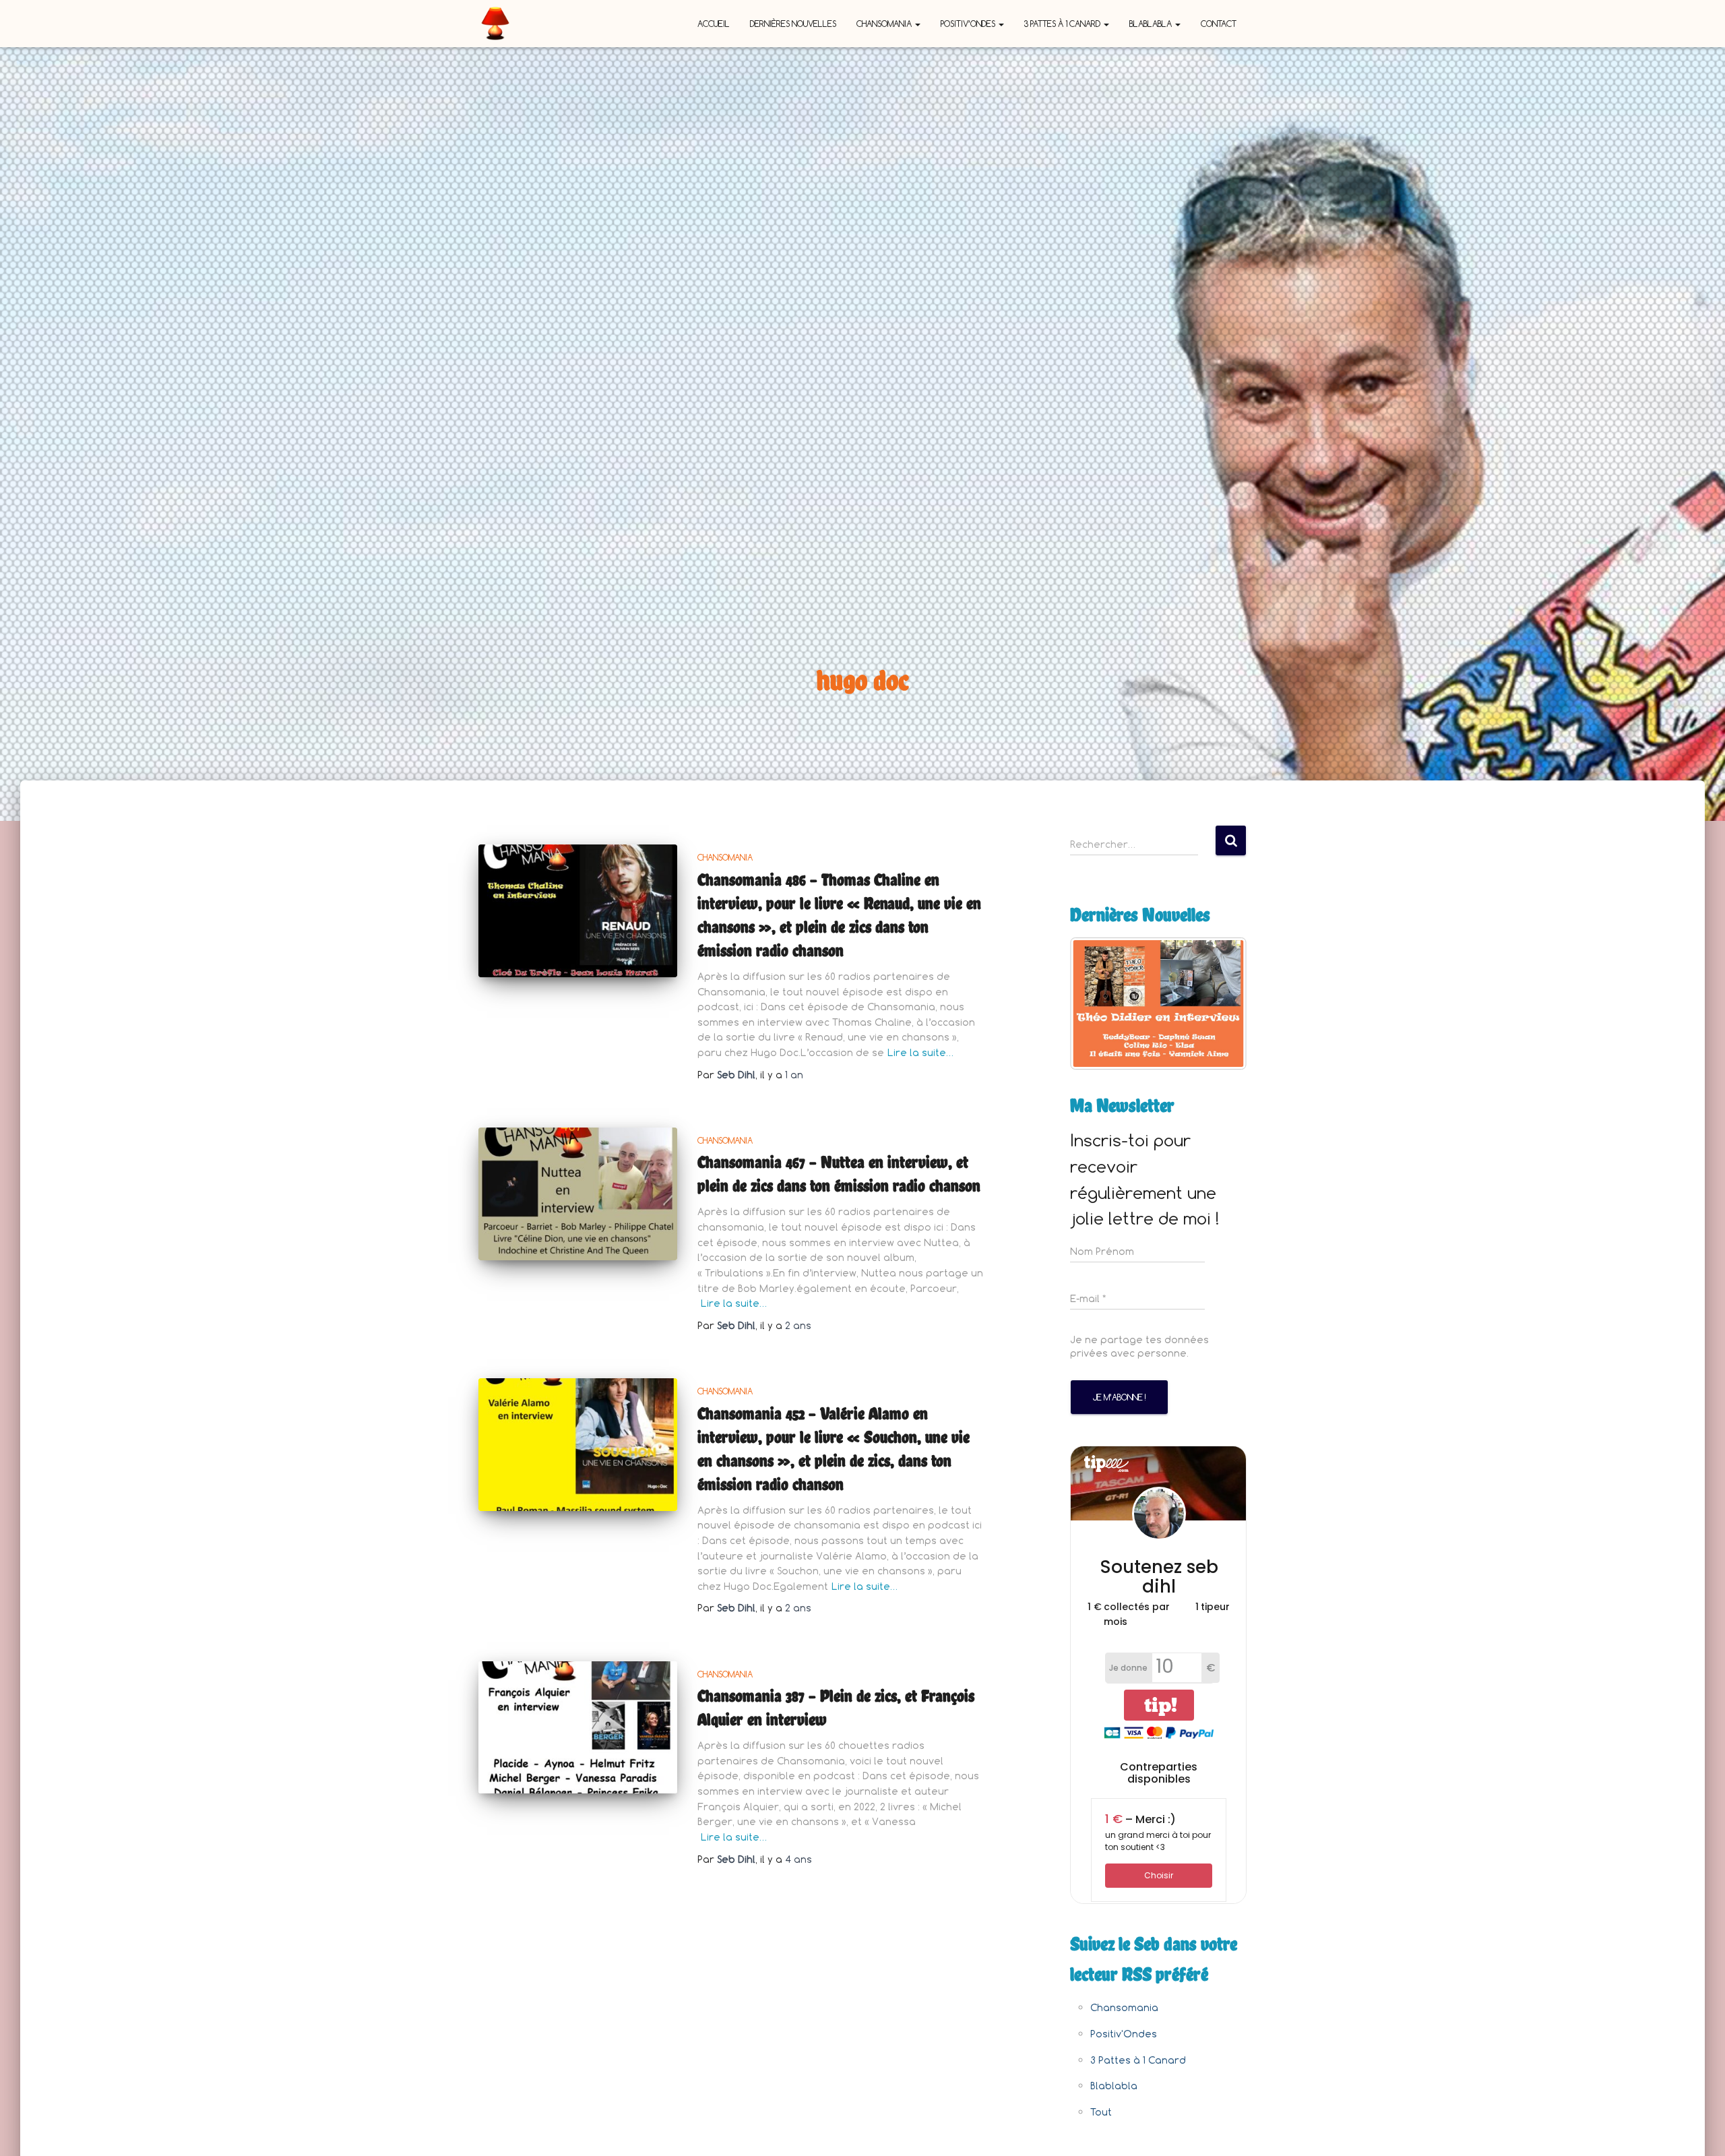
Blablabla (1152, 24)
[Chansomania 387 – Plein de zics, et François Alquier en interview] (578, 1728)
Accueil (714, 24)
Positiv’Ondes (969, 24)
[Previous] (1098, 1004)
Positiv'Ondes (1124, 2034)
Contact (1219, 24)
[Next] (1218, 1004)
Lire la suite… (920, 1052)
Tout (1101, 2112)
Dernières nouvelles (793, 24)
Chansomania (885, 24)
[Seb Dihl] (495, 24)
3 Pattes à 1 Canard (1063, 24)
